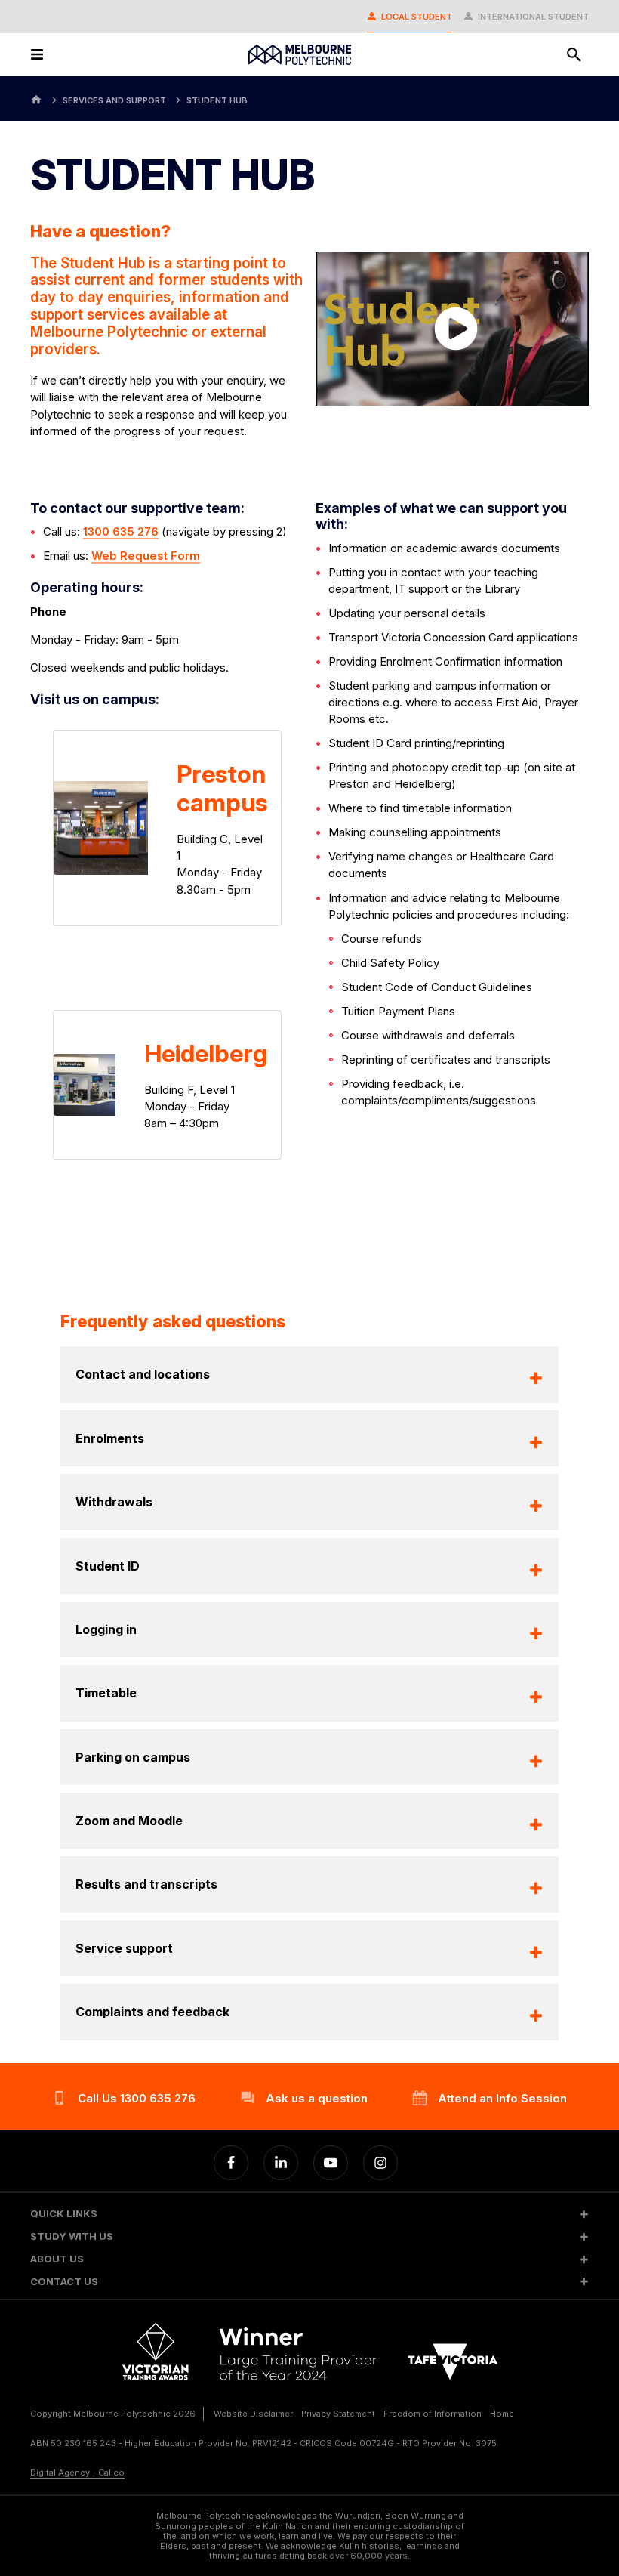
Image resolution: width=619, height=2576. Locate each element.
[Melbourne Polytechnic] (300, 55)
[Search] (574, 54)
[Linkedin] (281, 2163)
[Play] (453, 329)
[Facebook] (231, 2163)
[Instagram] (380, 2163)
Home (502, 2414)
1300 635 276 (121, 531)
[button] (309, 2214)
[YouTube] (331, 2163)
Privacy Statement (338, 2414)
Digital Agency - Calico (77, 2473)
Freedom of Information (433, 2414)
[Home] (36, 99)
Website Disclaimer (253, 2414)
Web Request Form (146, 556)
